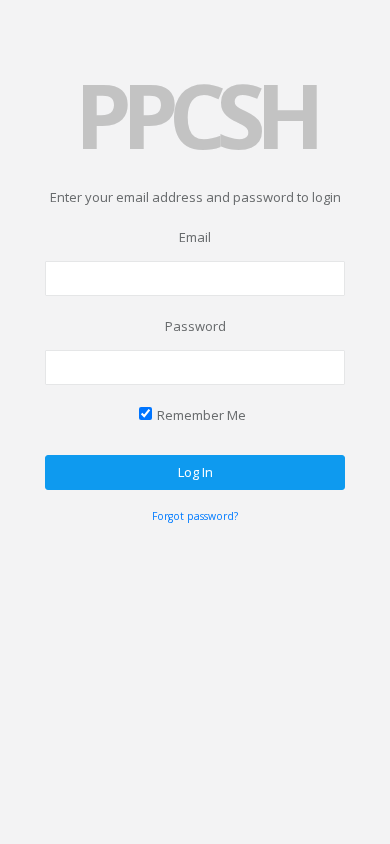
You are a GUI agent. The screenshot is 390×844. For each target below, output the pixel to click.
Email (195, 237)
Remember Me (201, 415)
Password (195, 326)
